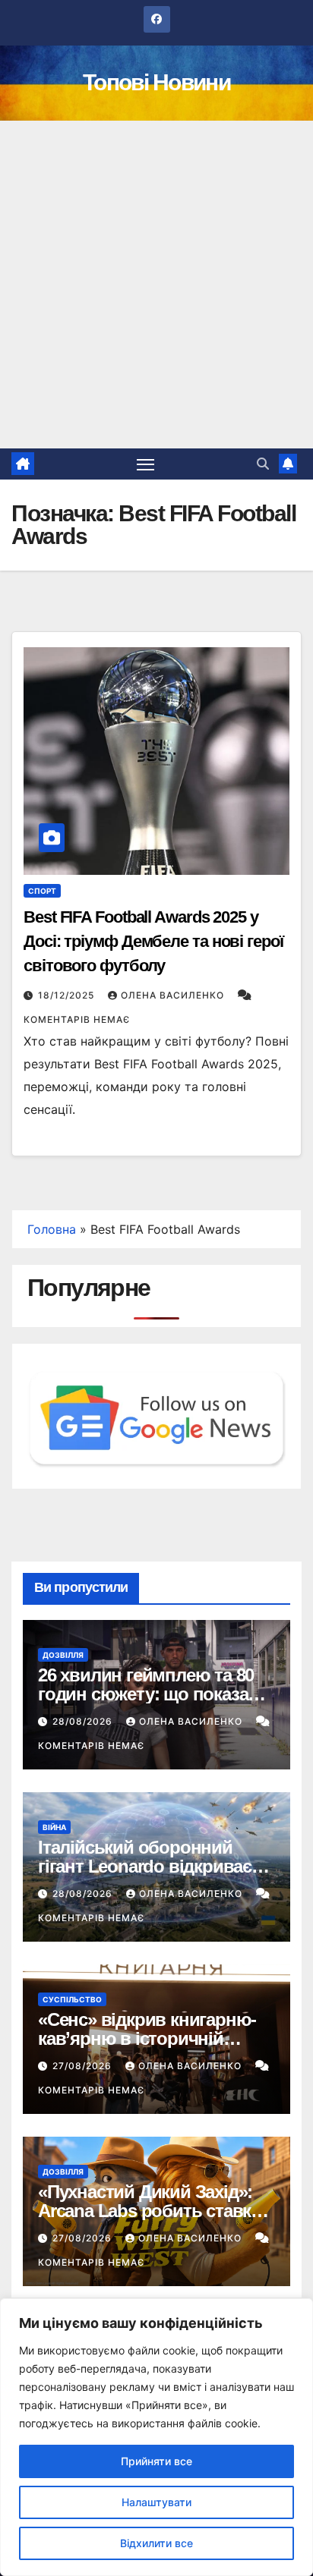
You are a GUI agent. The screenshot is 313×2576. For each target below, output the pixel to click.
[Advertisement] (156, 285)
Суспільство (72, 1999)
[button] (263, 464)
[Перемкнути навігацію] (146, 464)
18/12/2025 (68, 995)
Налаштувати (156, 2502)
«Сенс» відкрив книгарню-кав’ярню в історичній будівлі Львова (147, 2038)
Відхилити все (156, 2543)
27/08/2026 (84, 2066)
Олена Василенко (174, 995)
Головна (52, 1229)
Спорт (42, 891)
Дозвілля (63, 1655)
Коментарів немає (77, 1019)
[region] (156, 2437)
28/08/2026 (84, 1721)
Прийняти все (156, 2461)
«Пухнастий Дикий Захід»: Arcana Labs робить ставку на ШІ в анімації (149, 2211)
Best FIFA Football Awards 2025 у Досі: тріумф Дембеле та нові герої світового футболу (153, 941)
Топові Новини (156, 82)
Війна (54, 1827)
